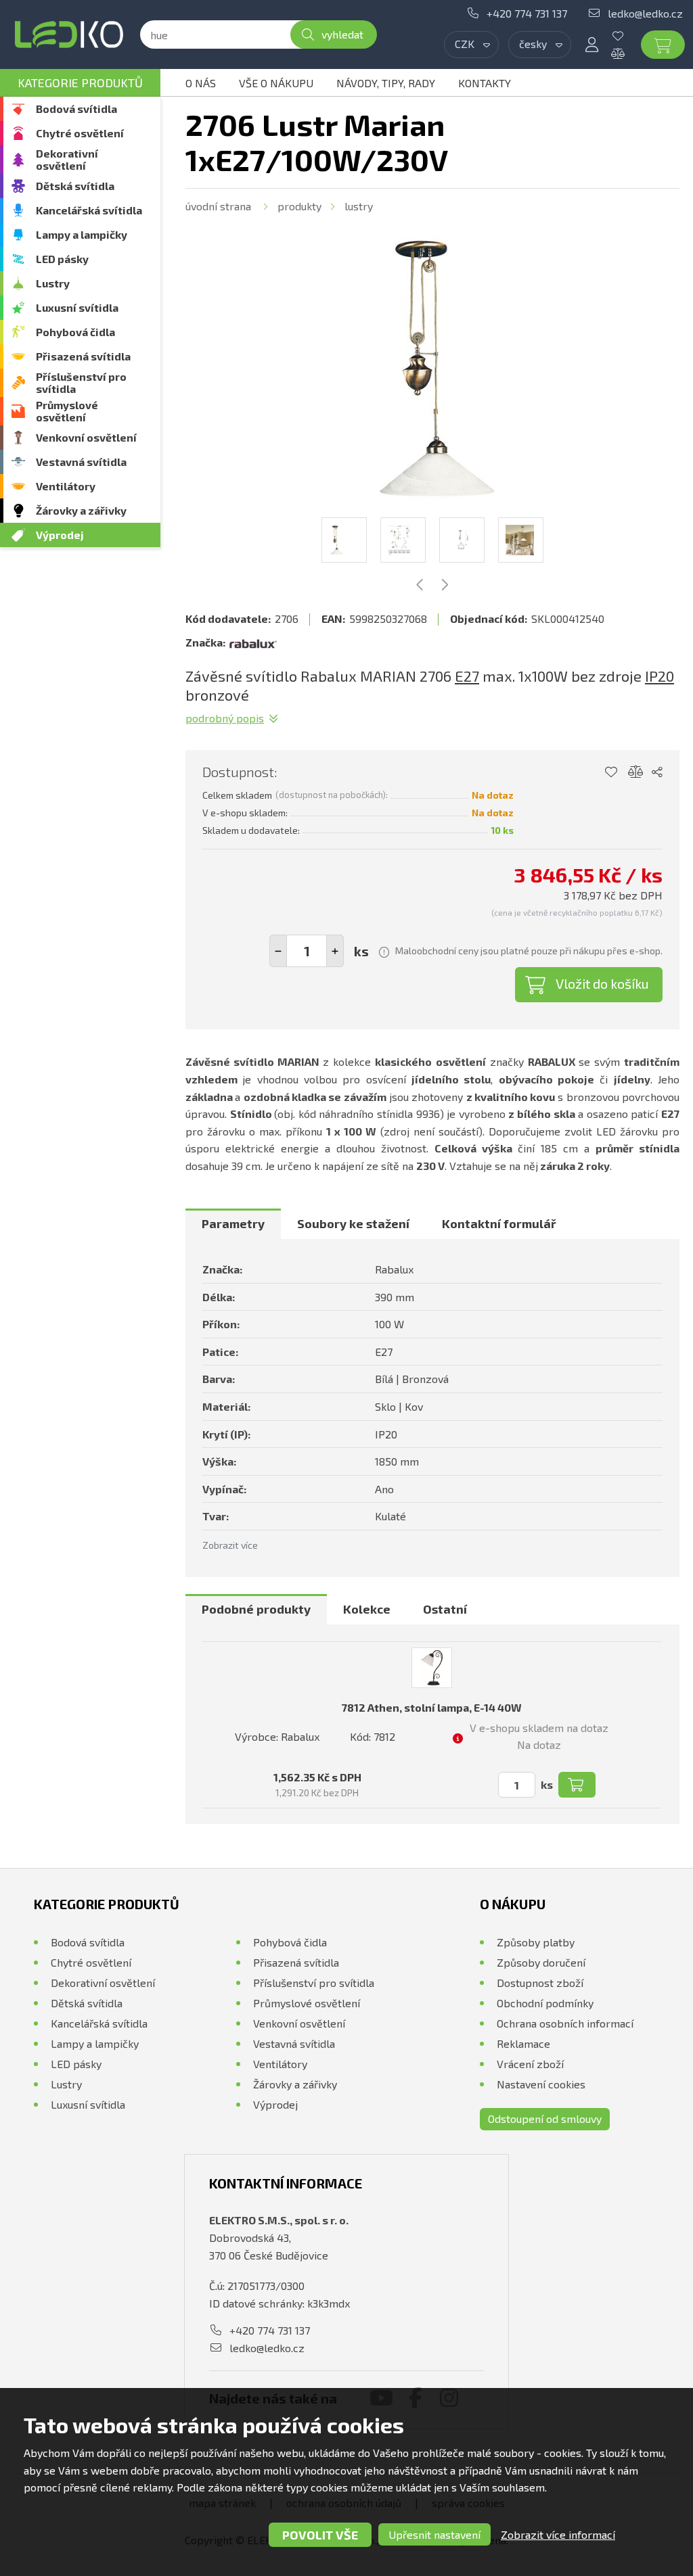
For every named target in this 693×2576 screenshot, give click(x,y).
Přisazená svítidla (83, 356)
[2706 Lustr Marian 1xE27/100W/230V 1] (432, 369)
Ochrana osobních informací (565, 2023)
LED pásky (62, 259)
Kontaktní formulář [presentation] (499, 1223)
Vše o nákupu (276, 83)
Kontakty (485, 83)
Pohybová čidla (75, 332)
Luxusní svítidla (77, 307)
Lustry (53, 283)
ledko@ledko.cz (645, 13)
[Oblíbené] (628, 36)
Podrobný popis (225, 718)
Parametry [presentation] (233, 1223)
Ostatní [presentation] (445, 1609)
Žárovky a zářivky (81, 510)
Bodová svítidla (76, 109)
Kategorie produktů (80, 83)
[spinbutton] (307, 951)
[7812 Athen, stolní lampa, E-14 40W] (432, 1668)
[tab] (233, 1224)
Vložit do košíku (602, 983)
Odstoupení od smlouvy (545, 2118)
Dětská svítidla (75, 186)
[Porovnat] (628, 53)
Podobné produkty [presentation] (256, 1609)
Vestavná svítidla (81, 462)
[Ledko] (69, 34)
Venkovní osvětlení (86, 437)
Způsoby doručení (541, 1962)
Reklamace (523, 2043)
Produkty (299, 206)
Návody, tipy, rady (386, 83)
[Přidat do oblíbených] (611, 772)
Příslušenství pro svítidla (81, 382)
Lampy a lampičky (82, 234)
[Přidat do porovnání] (636, 772)
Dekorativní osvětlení (67, 159)
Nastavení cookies (541, 2084)
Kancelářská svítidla (89, 210)
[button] (335, 951)
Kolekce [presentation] (367, 1609)
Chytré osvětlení (80, 133)
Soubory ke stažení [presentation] (353, 1223)
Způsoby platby (536, 1942)
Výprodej (60, 535)
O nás (201, 83)
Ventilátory (66, 486)
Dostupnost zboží (540, 1983)
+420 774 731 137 (527, 13)
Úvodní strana (218, 206)
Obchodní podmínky (545, 2003)
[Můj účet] (591, 45)
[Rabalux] (253, 642)
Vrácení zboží (530, 2064)
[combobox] (471, 45)
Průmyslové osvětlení (67, 411)
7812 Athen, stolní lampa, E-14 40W (432, 1707)
